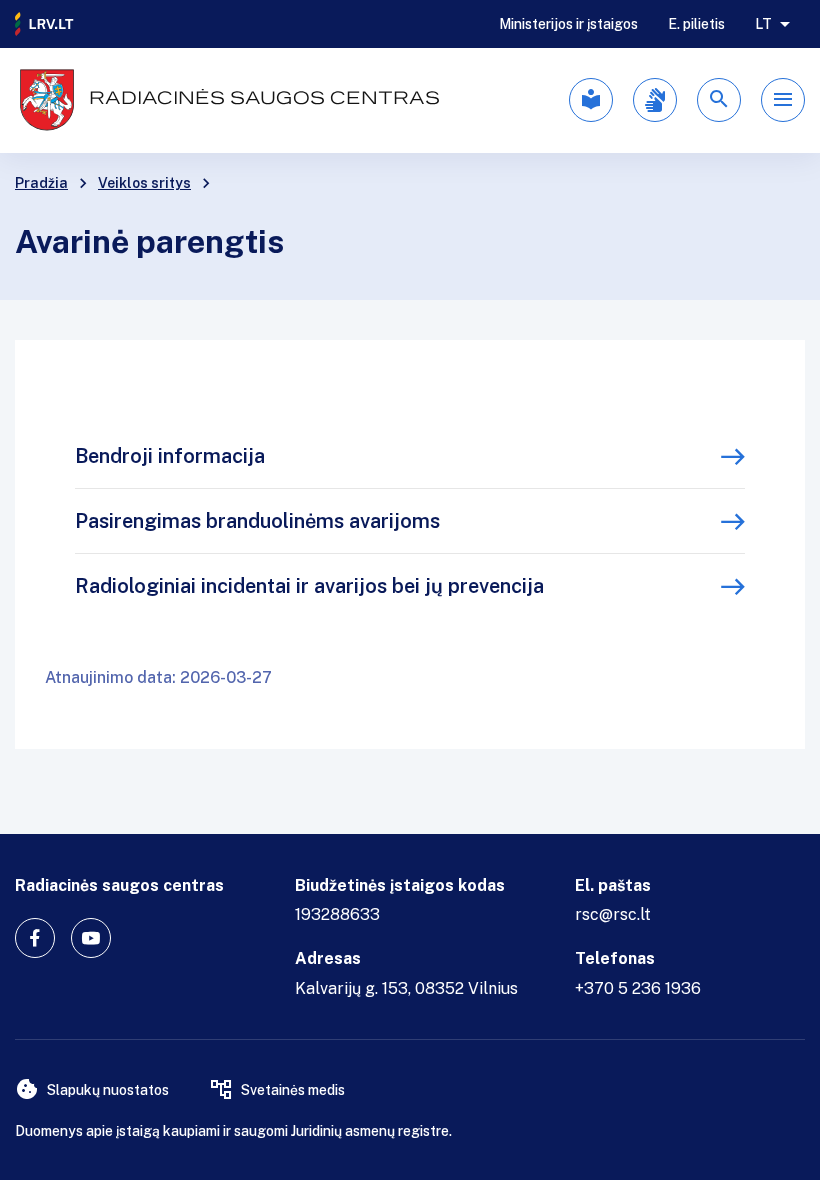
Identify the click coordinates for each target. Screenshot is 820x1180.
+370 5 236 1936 (638, 988)
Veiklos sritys (144, 183)
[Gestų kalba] (655, 100)
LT (763, 24)
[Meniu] (783, 100)
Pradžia (41, 183)
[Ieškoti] (719, 100)
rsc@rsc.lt (613, 914)
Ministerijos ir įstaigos (568, 24)
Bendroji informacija (170, 456)
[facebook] (35, 938)
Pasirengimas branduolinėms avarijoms (257, 521)
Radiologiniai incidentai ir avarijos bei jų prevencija (309, 586)
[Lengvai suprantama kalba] (591, 100)
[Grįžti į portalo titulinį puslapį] (45, 24)
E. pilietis (696, 24)
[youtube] (91, 938)
